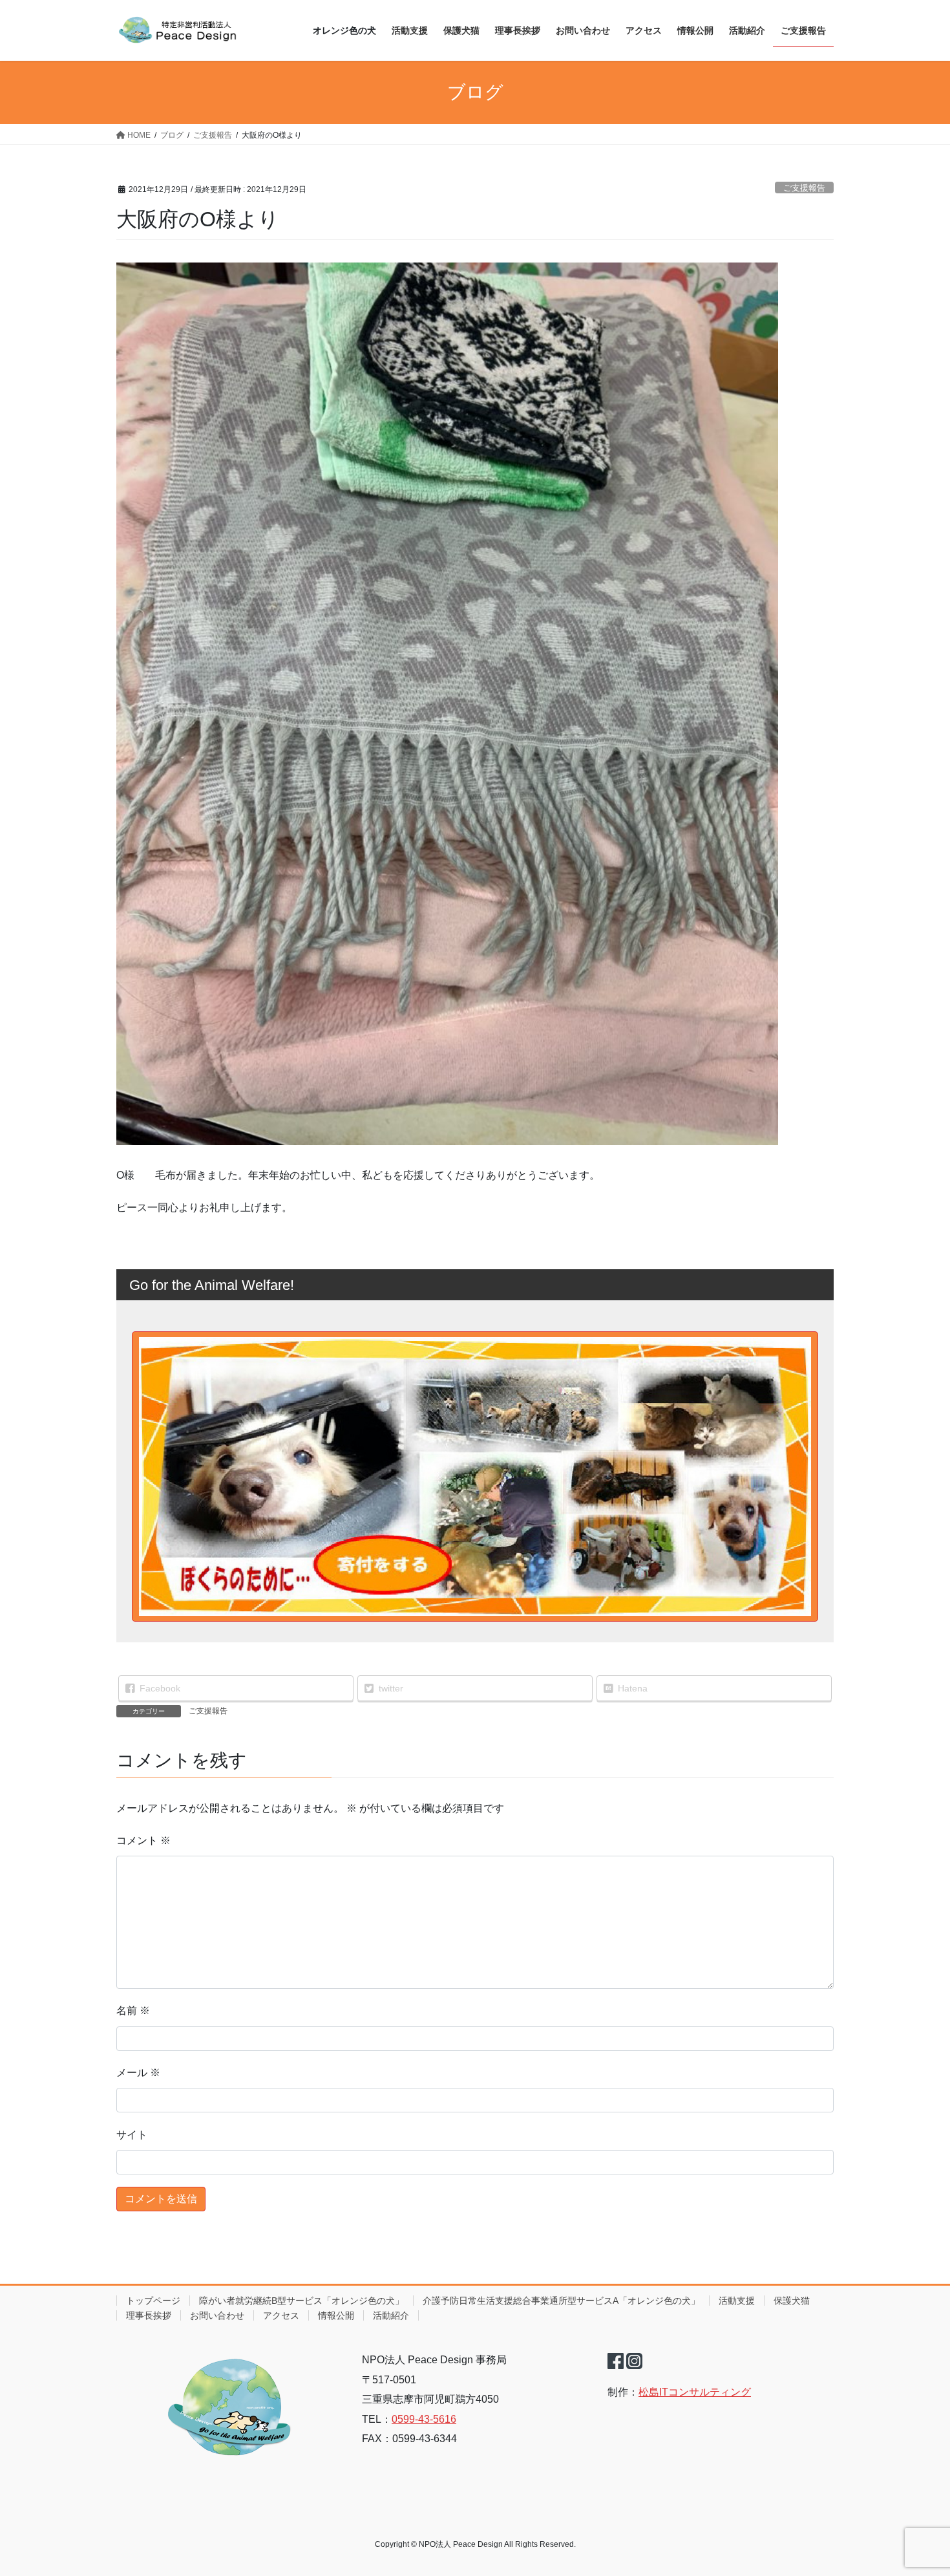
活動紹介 (391, 2315)
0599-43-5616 (424, 2419)
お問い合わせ (217, 2315)
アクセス (281, 2315)
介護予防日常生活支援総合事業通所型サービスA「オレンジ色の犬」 (561, 2301)
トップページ (153, 2301)
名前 (133, 2011)
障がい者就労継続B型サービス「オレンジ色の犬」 (301, 2301)
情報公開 (336, 2315)
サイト (132, 2135)
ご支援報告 (804, 188)
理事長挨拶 (149, 2315)
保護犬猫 (792, 2301)
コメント (143, 1841)
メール (138, 2073)
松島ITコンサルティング (695, 2392)
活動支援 (737, 2301)
